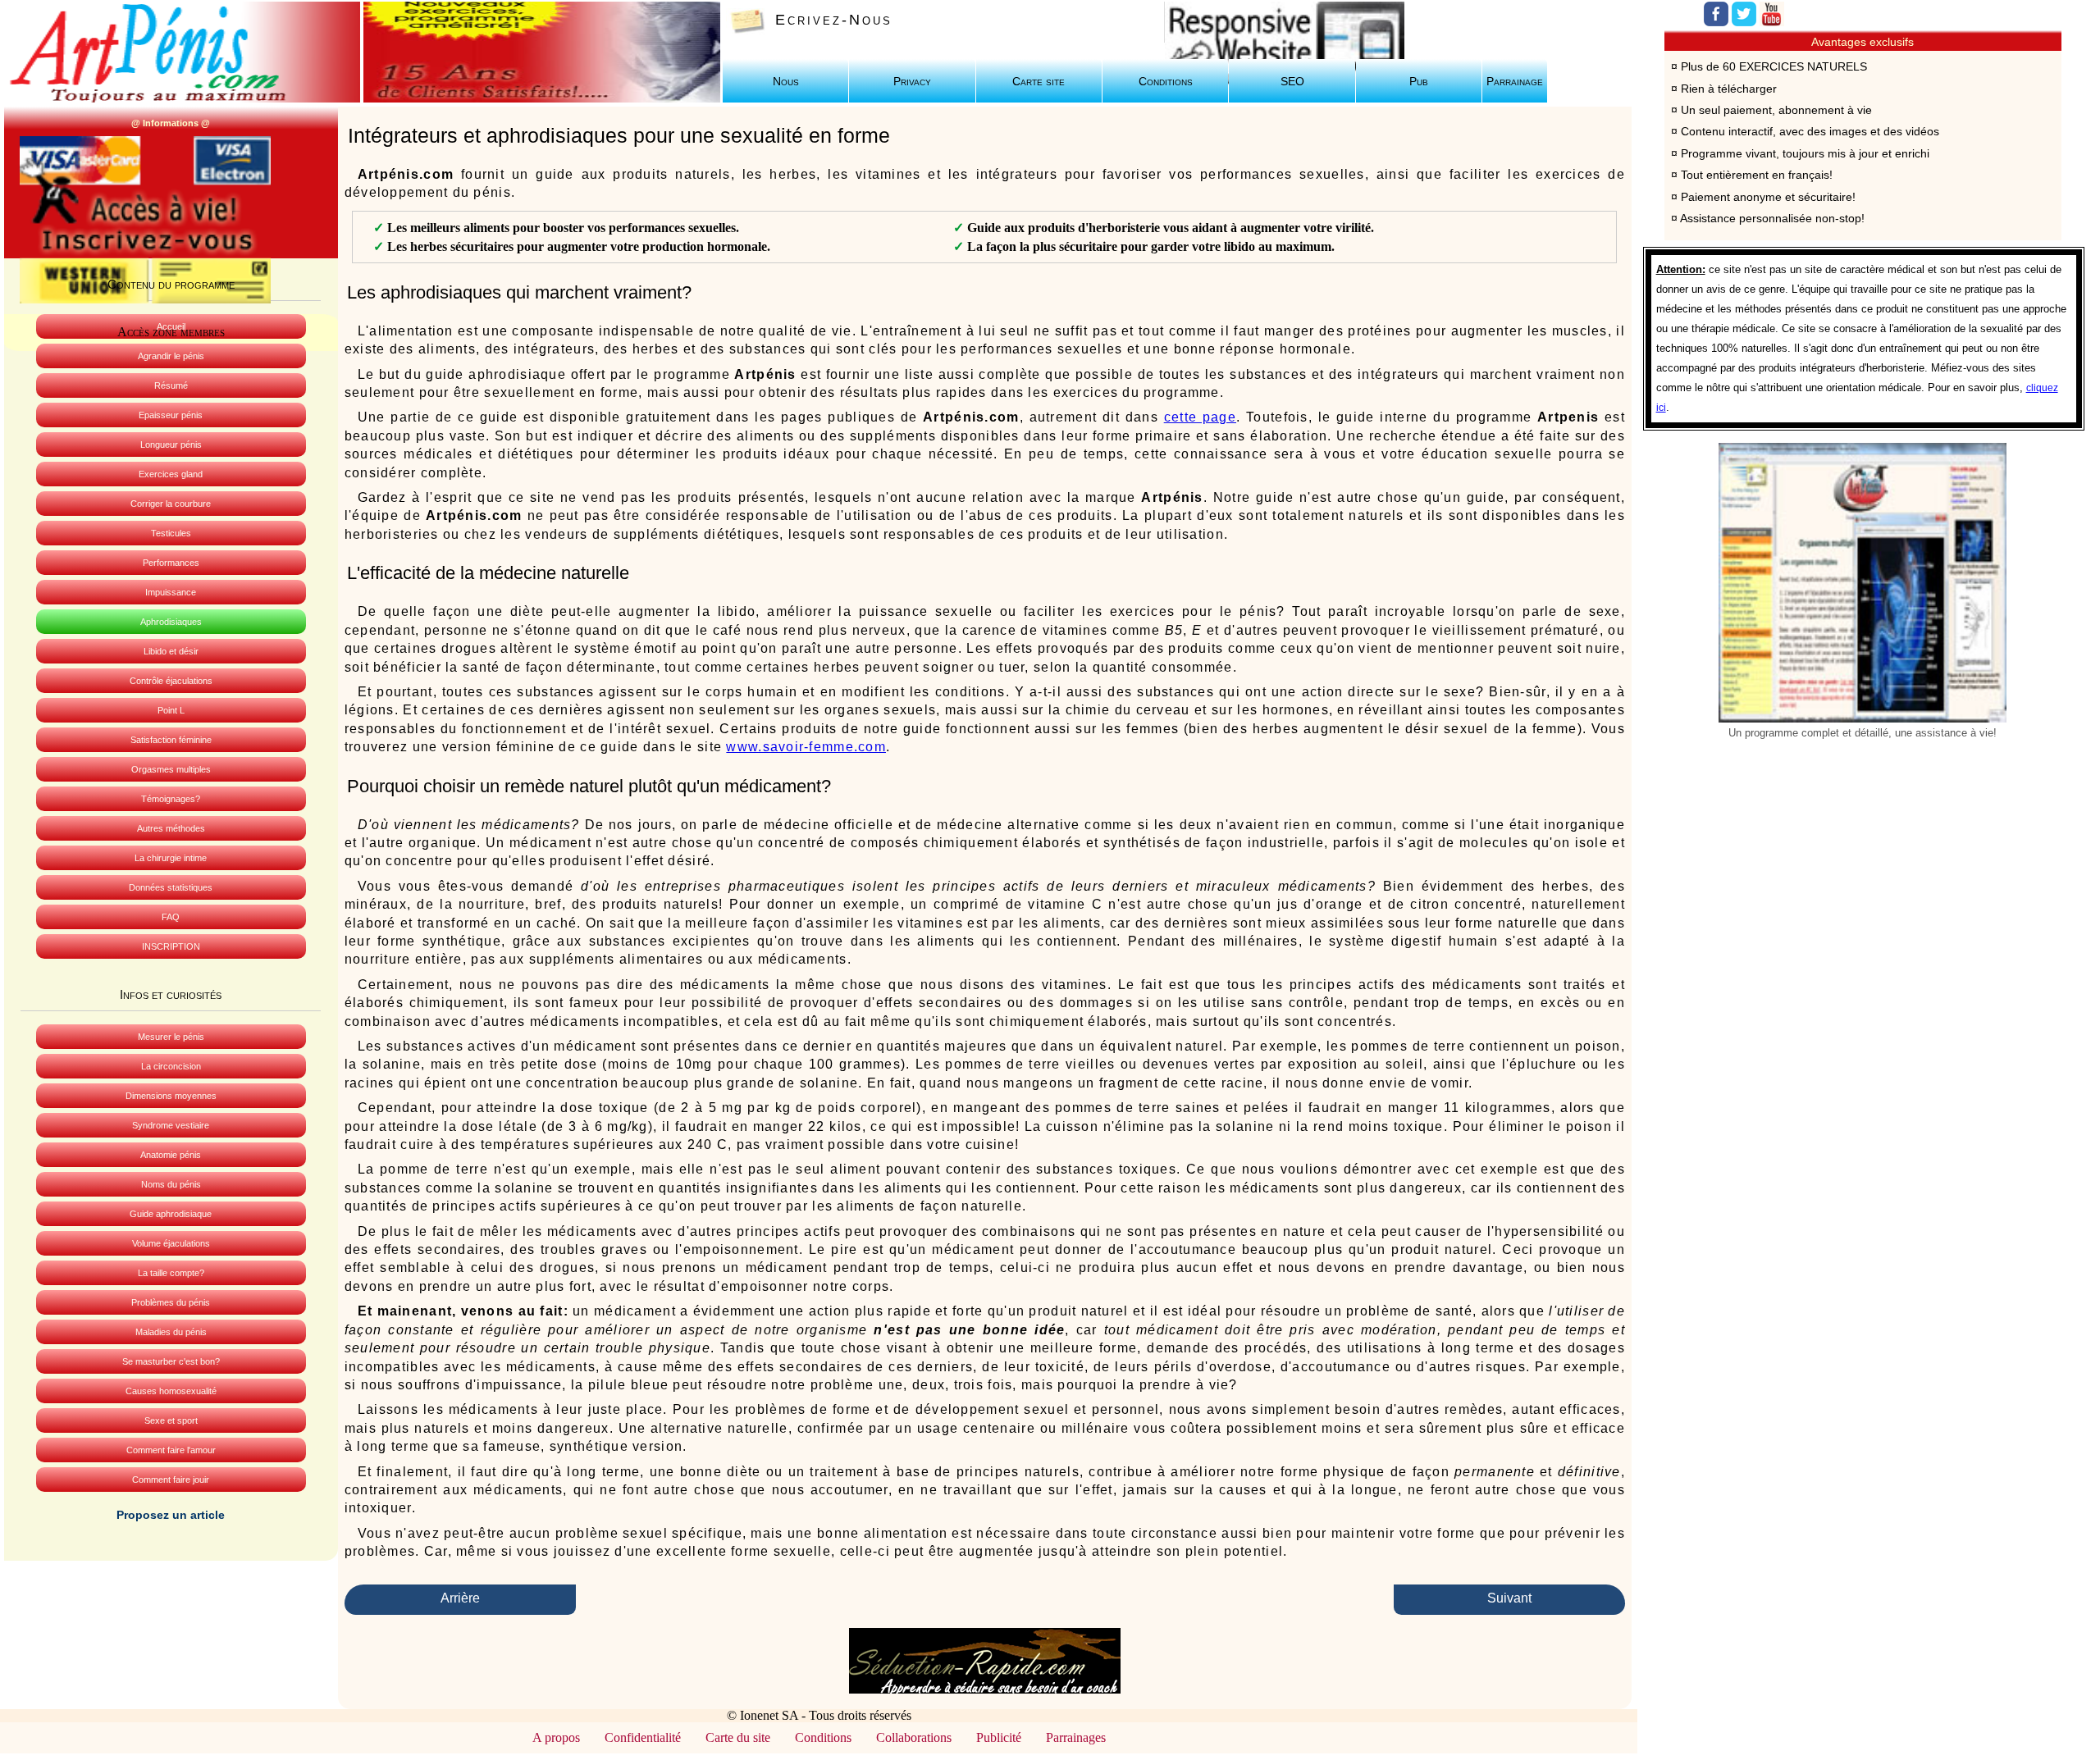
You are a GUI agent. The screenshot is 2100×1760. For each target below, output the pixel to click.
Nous (786, 82)
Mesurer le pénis (171, 1037)
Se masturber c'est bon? (171, 1361)
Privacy (912, 82)
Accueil (171, 326)
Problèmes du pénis (171, 1302)
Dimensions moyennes (171, 1096)
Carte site (1039, 82)
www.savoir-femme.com (806, 747)
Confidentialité (643, 1737)
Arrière (460, 1598)
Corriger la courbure (171, 504)
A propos (556, 1737)
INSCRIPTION (171, 946)
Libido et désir (171, 651)
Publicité (999, 1737)
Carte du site (738, 1737)
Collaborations (914, 1737)
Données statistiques (171, 887)
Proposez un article (171, 1515)
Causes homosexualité (171, 1391)
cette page (1200, 417)
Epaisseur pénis (171, 415)
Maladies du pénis (171, 1332)
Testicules (171, 533)
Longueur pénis (171, 445)
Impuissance (171, 592)
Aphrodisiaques (171, 622)
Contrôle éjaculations (171, 681)
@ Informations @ (171, 123)
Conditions (1166, 82)
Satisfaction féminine (171, 740)
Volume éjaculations (171, 1243)
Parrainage (1515, 82)
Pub (1419, 82)
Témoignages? (171, 799)
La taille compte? (171, 1273)
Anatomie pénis (171, 1155)
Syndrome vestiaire (171, 1125)
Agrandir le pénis (171, 356)
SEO (1292, 82)
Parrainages (1076, 1737)
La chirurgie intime (171, 858)
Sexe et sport (171, 1420)
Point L (171, 710)
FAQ (171, 917)
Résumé (171, 385)
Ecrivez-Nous (834, 20)
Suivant (1509, 1598)
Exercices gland (171, 474)
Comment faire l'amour (171, 1450)
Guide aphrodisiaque (171, 1214)
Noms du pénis (171, 1184)
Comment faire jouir (171, 1480)
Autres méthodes (171, 828)
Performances (171, 563)
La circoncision (171, 1066)
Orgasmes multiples (171, 769)
